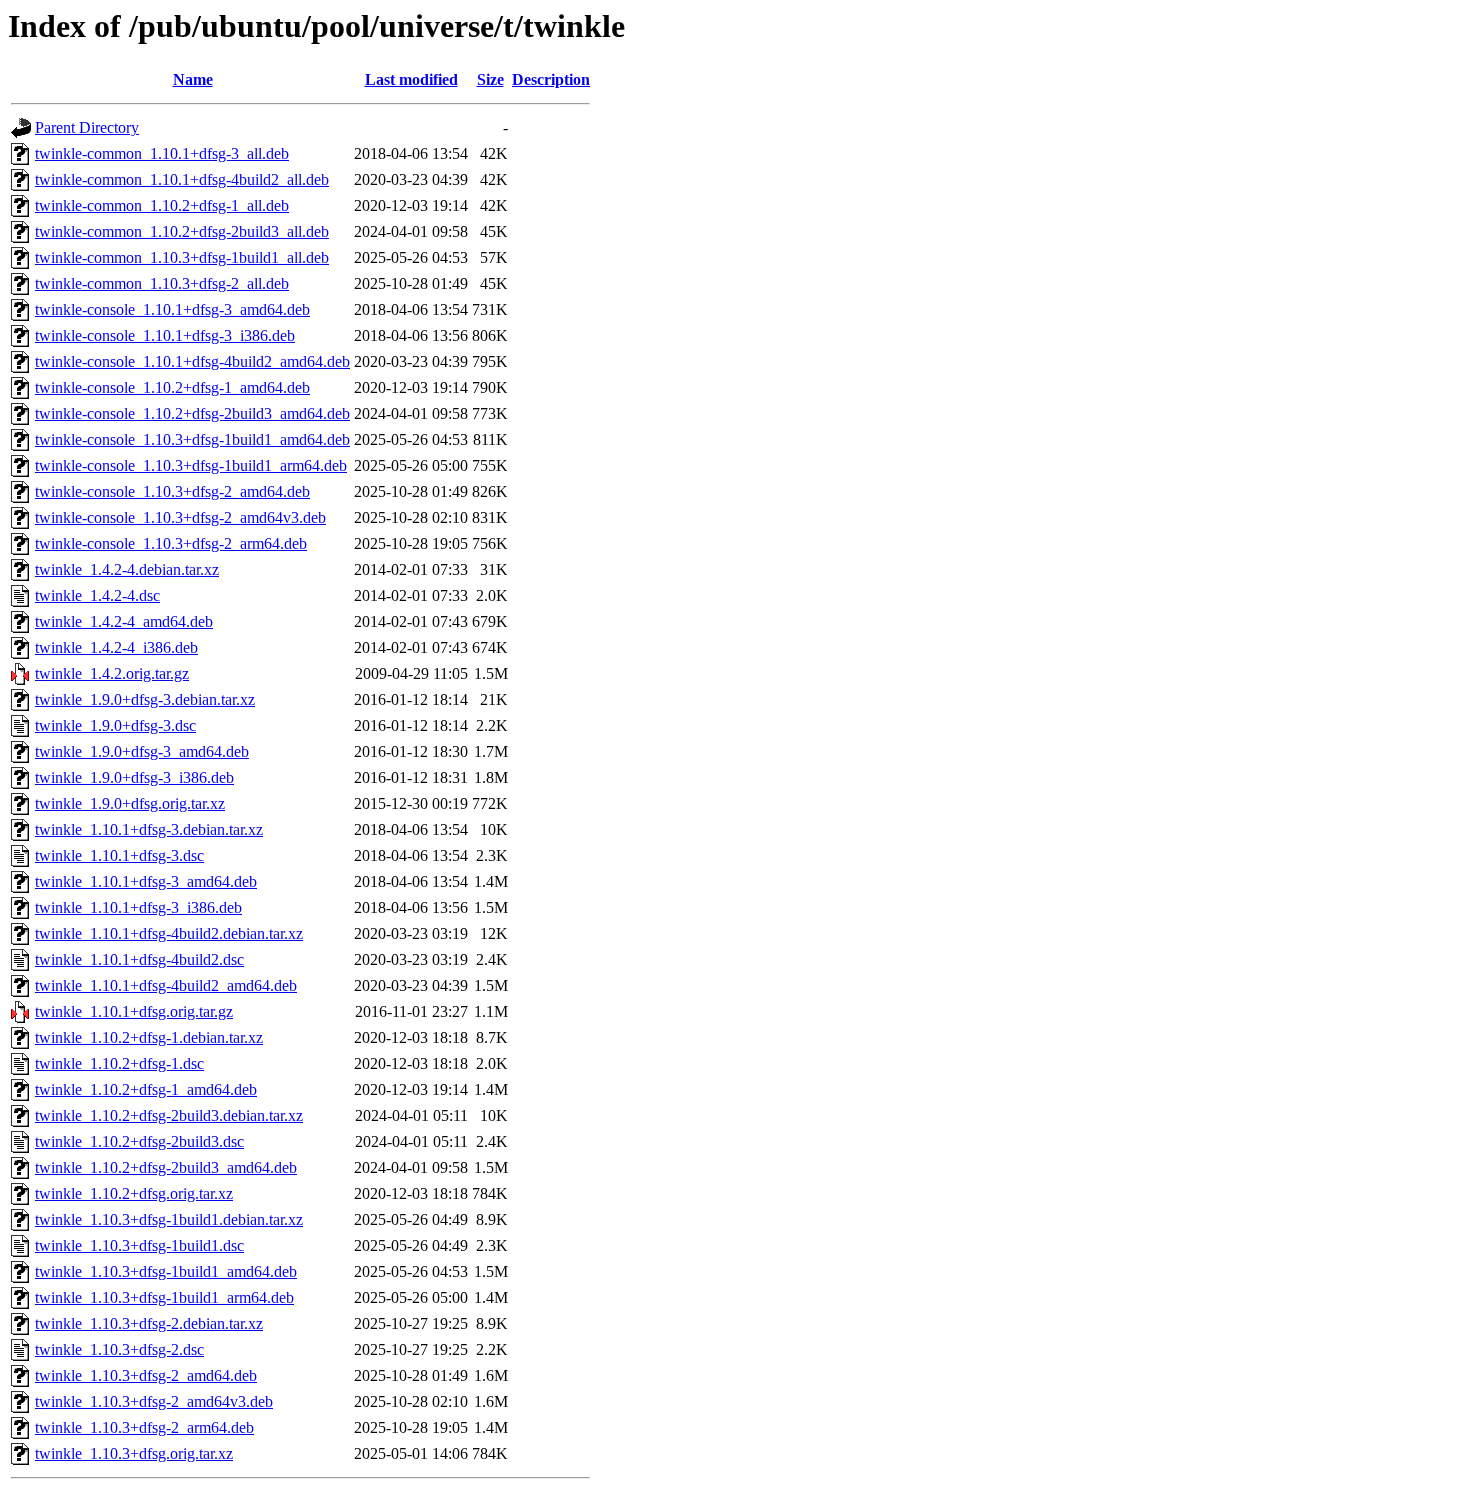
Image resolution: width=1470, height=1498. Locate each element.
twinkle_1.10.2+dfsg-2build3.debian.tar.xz (169, 1115)
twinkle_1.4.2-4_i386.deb (116, 647)
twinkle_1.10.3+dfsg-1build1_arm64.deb (164, 1297)
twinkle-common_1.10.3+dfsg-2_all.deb (162, 283)
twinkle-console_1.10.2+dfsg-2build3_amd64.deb (192, 413)
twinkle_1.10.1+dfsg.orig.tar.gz (134, 1011)
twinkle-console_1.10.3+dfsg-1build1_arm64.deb (191, 465)
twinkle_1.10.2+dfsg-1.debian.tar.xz (149, 1037)
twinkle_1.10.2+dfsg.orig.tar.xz (134, 1193)
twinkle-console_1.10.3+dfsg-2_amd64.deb (172, 491)
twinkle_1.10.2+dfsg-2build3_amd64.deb (166, 1167)
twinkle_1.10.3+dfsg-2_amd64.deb (146, 1375)
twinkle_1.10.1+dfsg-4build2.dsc (139, 959)
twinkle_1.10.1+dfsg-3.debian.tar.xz (149, 829)
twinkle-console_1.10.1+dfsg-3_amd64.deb (172, 309)
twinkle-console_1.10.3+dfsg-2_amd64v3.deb (180, 517)
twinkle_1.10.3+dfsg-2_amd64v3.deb (154, 1401)
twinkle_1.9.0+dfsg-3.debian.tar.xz (145, 699)
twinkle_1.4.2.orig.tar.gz (112, 673)
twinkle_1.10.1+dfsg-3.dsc (119, 855)
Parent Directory (87, 127)
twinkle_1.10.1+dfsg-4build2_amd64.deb (166, 985)
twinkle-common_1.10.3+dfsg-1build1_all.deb (182, 257)
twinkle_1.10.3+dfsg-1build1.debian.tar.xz (169, 1219)
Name (193, 79)
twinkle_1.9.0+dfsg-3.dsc (115, 725)
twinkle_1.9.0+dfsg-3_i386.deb (134, 777)
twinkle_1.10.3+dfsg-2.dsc (119, 1349)
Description (551, 79)
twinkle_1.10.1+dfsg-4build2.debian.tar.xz (169, 933)
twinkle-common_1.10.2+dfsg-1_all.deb (162, 205)
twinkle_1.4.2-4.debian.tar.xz (127, 569)
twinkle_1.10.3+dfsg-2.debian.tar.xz (149, 1323)
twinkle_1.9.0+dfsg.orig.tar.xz (130, 803)
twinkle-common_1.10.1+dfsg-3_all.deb (162, 153)
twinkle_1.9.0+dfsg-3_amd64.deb (142, 751)
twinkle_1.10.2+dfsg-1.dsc (119, 1063)
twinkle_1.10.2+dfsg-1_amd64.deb (146, 1089)
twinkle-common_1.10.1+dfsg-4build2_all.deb (182, 179)
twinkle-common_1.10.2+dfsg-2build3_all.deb (182, 231)
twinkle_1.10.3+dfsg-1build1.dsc (139, 1245)
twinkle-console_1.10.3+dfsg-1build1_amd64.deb (192, 439)
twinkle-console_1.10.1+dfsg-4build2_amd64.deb (192, 361)
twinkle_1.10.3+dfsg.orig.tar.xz (134, 1453)
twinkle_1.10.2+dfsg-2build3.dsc (139, 1141)
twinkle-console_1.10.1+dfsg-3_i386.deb (165, 335)
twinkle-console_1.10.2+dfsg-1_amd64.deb (172, 387)
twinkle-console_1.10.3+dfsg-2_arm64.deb (171, 543)
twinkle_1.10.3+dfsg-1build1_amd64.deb (166, 1271)
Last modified (411, 79)
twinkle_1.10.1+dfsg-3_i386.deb (138, 907)
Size (490, 79)
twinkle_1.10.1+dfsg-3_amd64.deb (146, 881)
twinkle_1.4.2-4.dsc (97, 595)
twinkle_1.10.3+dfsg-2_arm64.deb (144, 1427)
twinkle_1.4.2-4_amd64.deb (124, 621)
